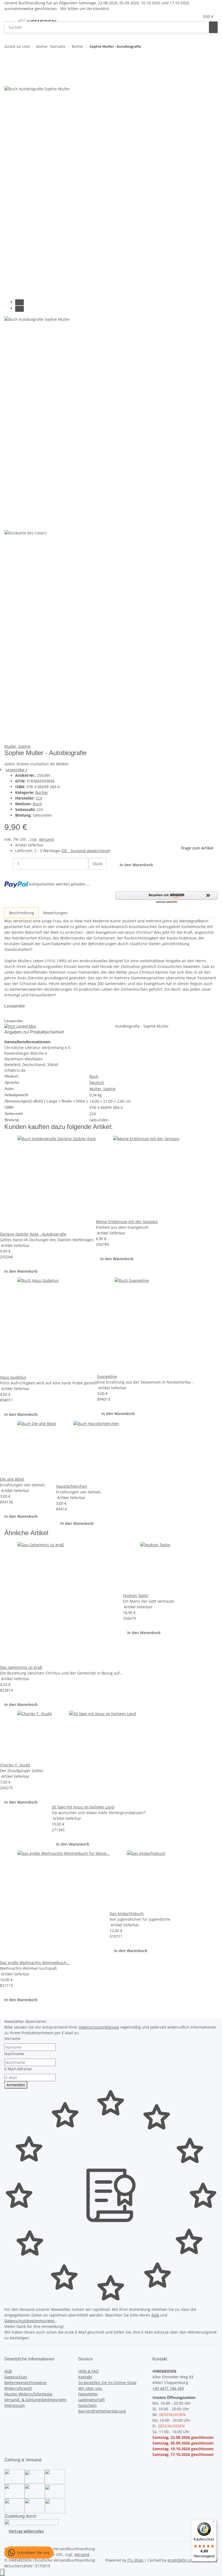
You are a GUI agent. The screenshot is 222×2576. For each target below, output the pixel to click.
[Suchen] (213, 27)
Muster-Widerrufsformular (29, 2394)
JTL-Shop (136, 2560)
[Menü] (213, 2523)
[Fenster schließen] (9, 68)
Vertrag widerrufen (26, 2531)
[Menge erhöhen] (93, 875)
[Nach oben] (2, 2572)
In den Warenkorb (21, 1271)
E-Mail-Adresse (18, 2069)
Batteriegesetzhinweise (25, 2383)
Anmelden (16, 2085)
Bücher (42, 792)
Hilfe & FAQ (89, 2371)
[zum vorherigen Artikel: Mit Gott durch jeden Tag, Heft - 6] (145, 48)
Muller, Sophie (17, 746)
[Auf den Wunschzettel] (18, 80)
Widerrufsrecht (18, 2388)
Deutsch (97, 1082)
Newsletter (88, 2394)
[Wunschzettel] (193, 16)
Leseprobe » (16, 770)
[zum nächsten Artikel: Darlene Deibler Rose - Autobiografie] (155, 48)
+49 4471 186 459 (168, 2388)
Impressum (15, 2405)
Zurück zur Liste (17, 46)
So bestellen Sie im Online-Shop (107, 2383)
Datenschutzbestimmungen (30, 2321)
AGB (156, 2315)
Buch (37, 804)
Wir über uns (90, 2388)
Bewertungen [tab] (56, 913)
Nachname (14, 2054)
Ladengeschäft (92, 2400)
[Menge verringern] (9, 864)
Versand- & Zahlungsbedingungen (35, 2400)
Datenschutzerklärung (99, 2027)
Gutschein (87, 2405)
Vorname (12, 2038)
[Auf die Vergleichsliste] (9, 80)
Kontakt (85, 2377)
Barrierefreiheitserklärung (102, 2411)
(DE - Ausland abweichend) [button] (86, 851)
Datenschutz (16, 2377)
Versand (46, 839)
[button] (184, 16)
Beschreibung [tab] (22, 913)
